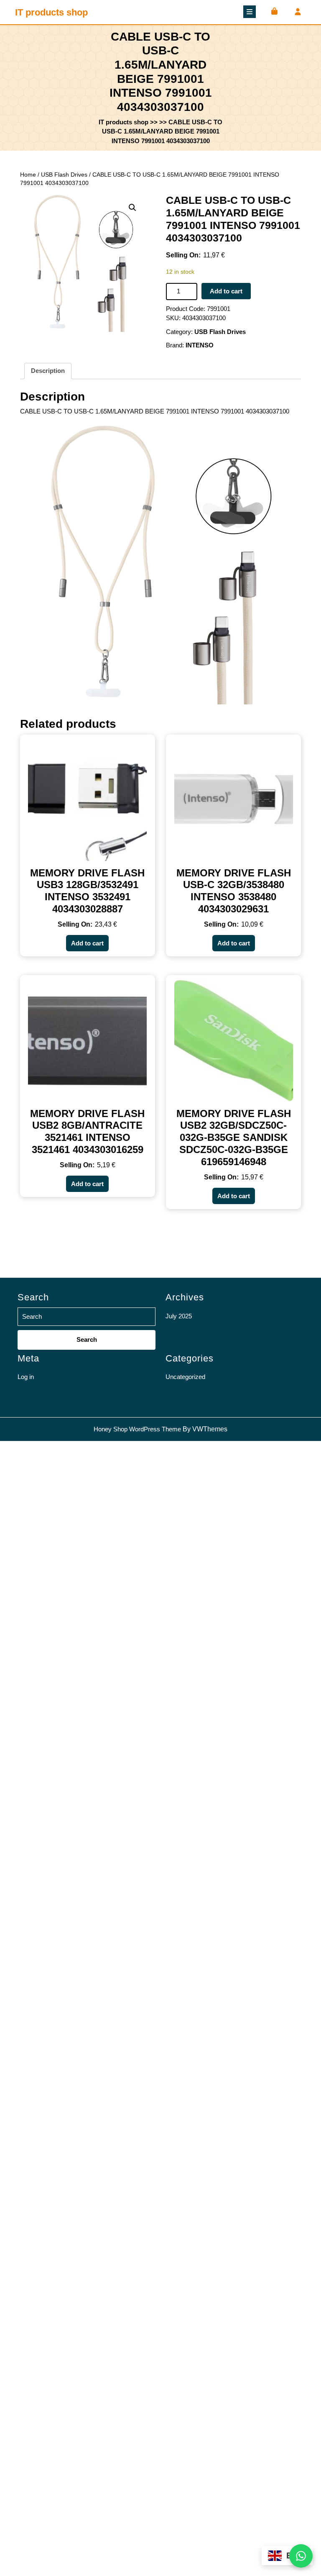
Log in (26, 1377)
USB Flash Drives (64, 175)
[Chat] (301, 2556)
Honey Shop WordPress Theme (137, 1429)
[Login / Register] (297, 12)
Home (28, 175)
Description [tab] (48, 371)
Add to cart (226, 291)
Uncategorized (185, 1377)
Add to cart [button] (87, 943)
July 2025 (179, 1316)
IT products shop (51, 12)
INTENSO (200, 345)
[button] (132, 208)
